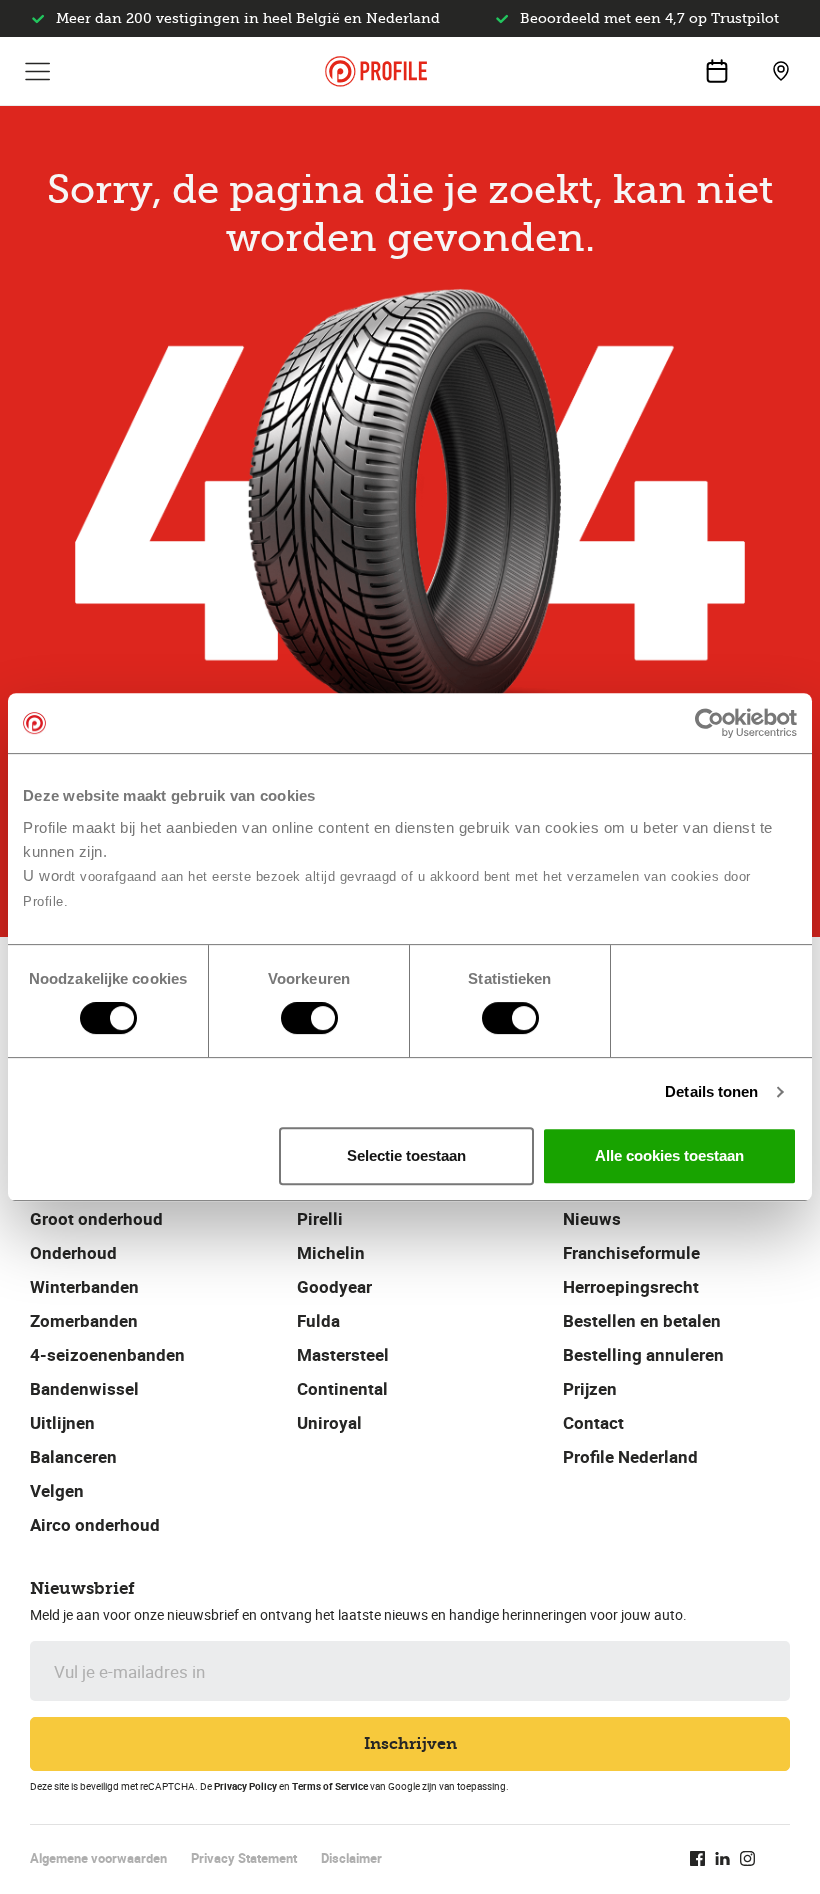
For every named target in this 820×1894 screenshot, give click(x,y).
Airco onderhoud (95, 1524)
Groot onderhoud (96, 1218)
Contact (593, 1422)
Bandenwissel (84, 1388)
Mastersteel (343, 1354)
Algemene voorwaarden (98, 1858)
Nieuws (592, 1218)
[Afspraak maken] (717, 71)
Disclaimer (351, 1858)
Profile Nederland (630, 1456)
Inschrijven (410, 1743)
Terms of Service (330, 1786)
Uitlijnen (62, 1422)
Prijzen (590, 1388)
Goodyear (334, 1286)
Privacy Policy (245, 1786)
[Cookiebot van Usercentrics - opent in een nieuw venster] (709, 723)
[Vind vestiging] (781, 71)
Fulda (318, 1320)
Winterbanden (84, 1286)
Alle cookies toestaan (669, 1155)
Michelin (331, 1252)
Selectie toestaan (406, 1155)
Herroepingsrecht (631, 1286)
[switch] (309, 1018)
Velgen (57, 1490)
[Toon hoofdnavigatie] (38, 71)
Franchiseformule (631, 1252)
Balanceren (73, 1456)
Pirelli (320, 1218)
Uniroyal (329, 1422)
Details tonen (711, 1091)
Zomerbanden (84, 1320)
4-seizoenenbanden (107, 1354)
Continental (342, 1388)
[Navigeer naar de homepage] (376, 71)
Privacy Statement (244, 1858)
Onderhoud (73, 1252)
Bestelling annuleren (643, 1354)
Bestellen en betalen (642, 1320)
